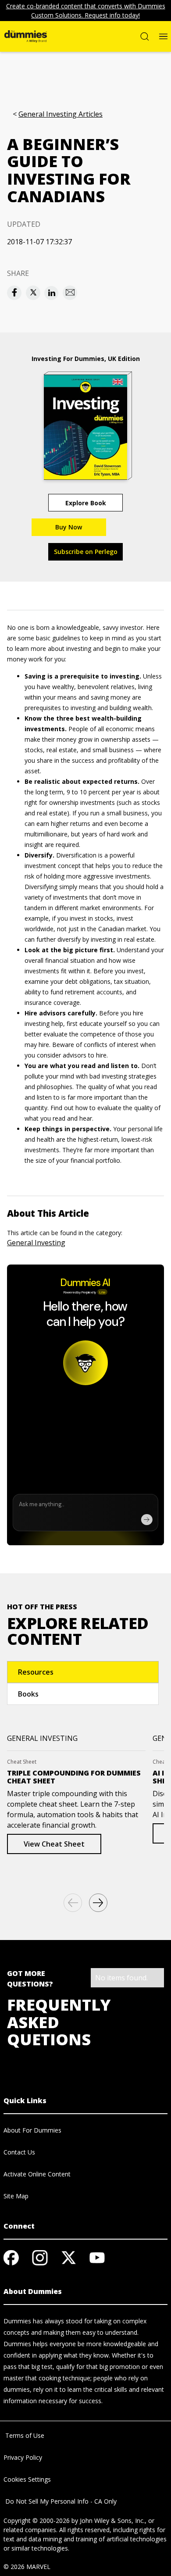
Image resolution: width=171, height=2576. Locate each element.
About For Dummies (32, 2130)
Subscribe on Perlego (86, 552)
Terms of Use (24, 2435)
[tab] (83, 1672)
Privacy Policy (23, 2457)
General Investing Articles (61, 114)
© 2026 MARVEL (27, 2567)
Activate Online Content (37, 2174)
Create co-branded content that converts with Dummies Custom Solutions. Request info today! (86, 11)
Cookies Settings (27, 2479)
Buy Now (69, 527)
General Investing (36, 1243)
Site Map (16, 2196)
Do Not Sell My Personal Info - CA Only (60, 2501)
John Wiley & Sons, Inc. (112, 2521)
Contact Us (19, 2152)
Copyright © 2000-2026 (37, 2521)
